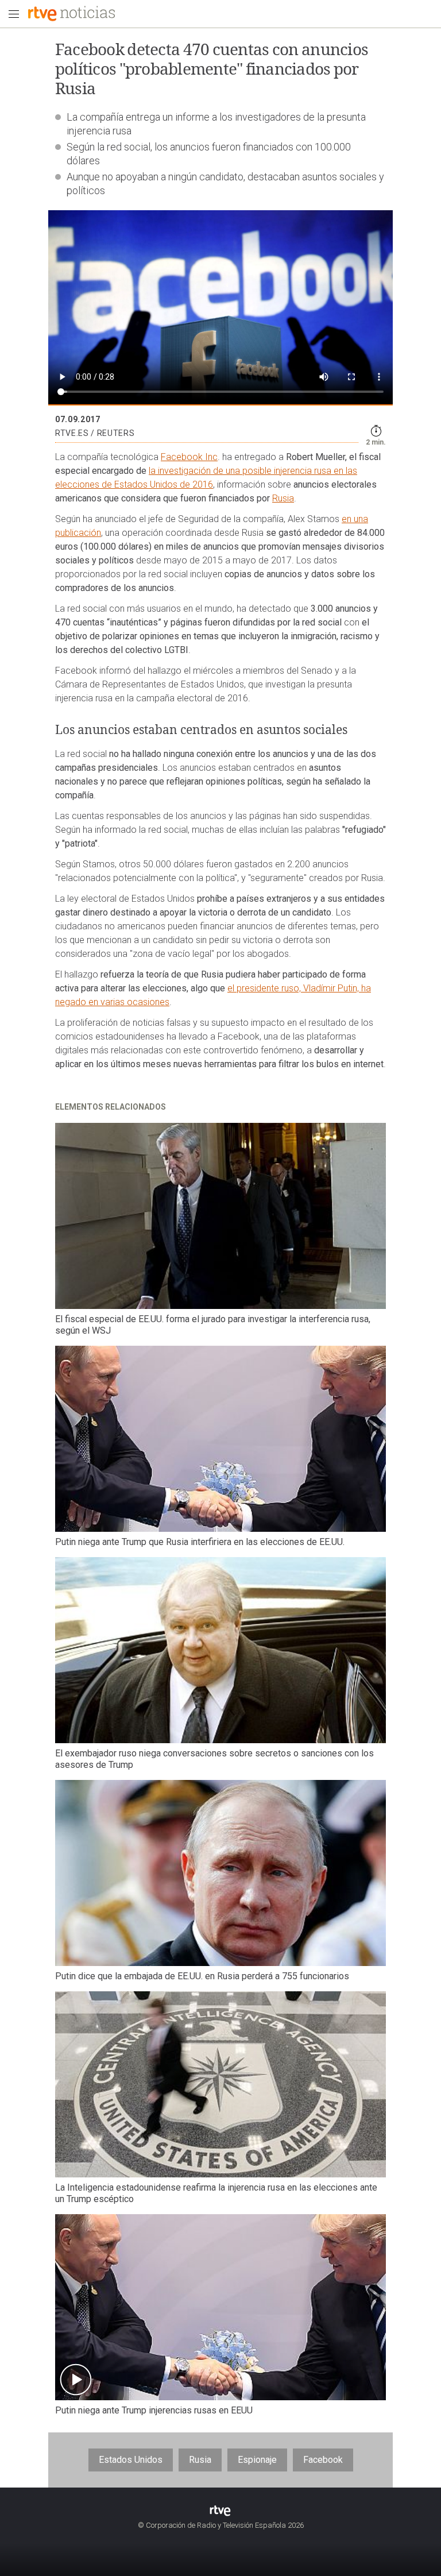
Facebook (323, 2460)
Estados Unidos (131, 2460)
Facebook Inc (189, 457)
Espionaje (257, 2460)
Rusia (283, 498)
